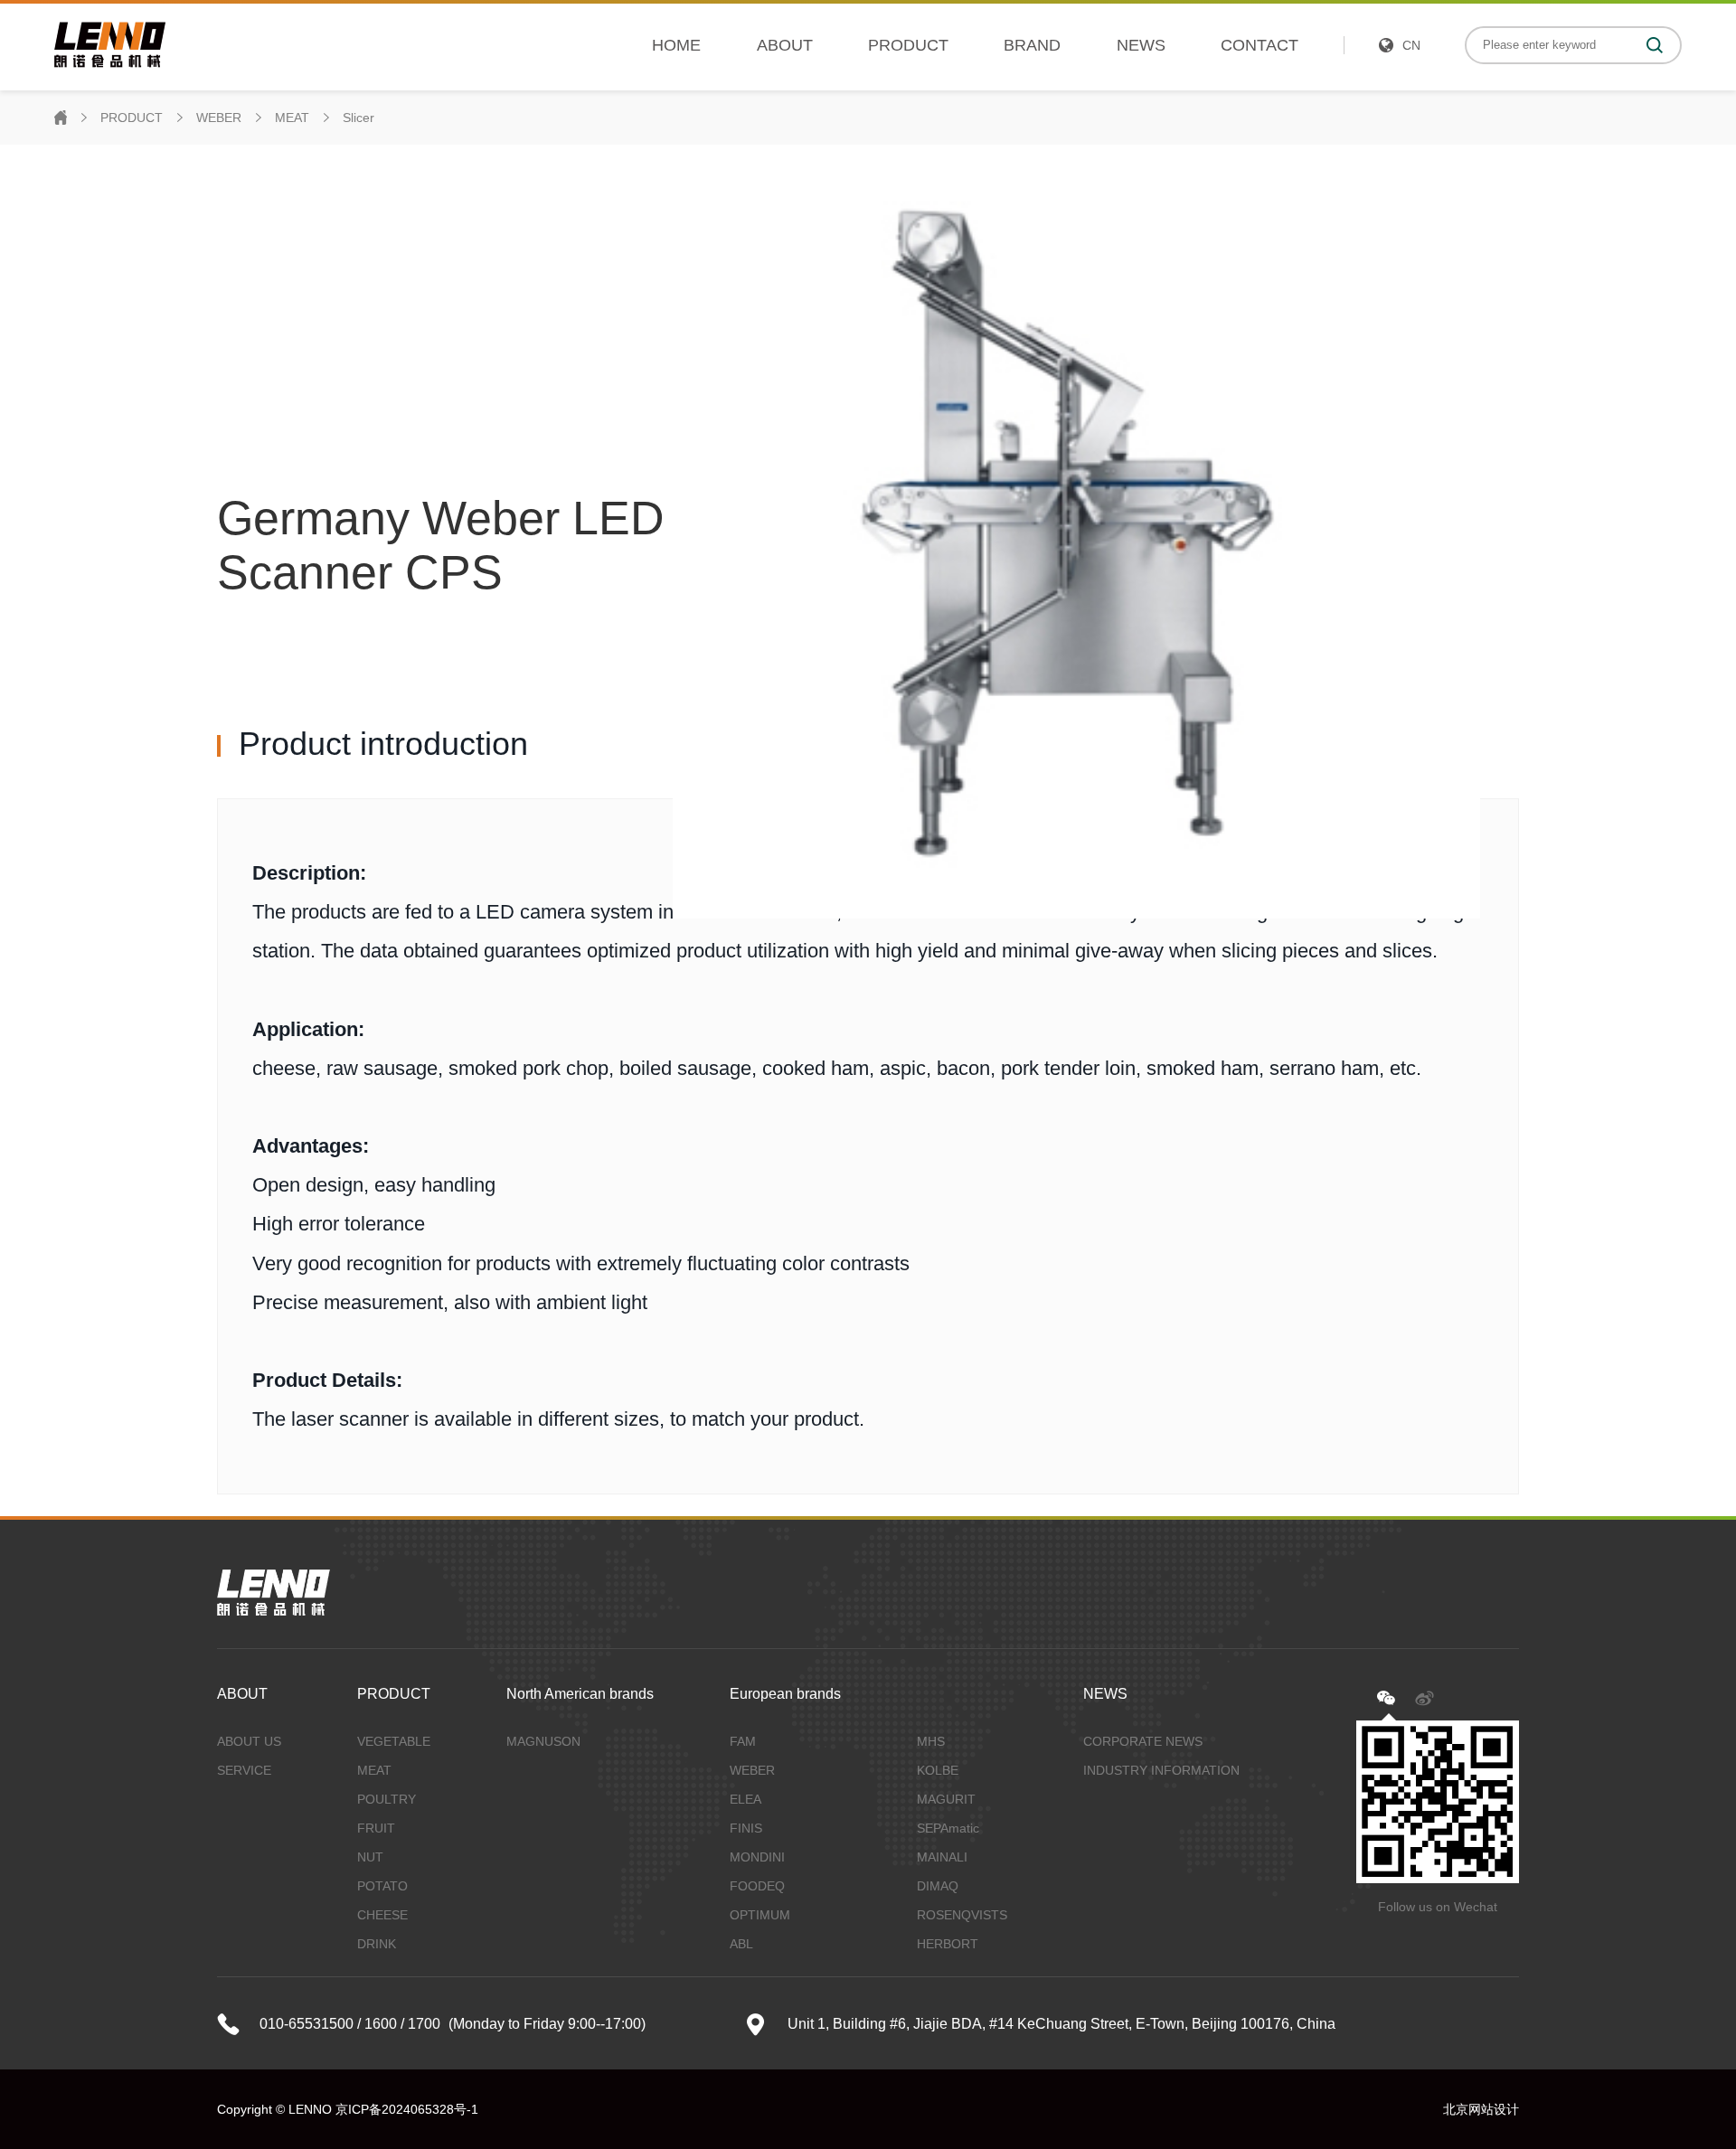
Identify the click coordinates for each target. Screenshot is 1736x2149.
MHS (931, 1741)
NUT (370, 1857)
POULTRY (387, 1799)
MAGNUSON (543, 1741)
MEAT (292, 118)
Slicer (359, 118)
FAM (743, 1741)
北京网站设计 (1481, 2109)
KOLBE (938, 1770)
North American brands (580, 1694)
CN (1411, 45)
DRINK (377, 1944)
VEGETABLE (394, 1741)
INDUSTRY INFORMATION (1161, 1770)
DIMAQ (938, 1886)
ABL (741, 1944)
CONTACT (1260, 45)
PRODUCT (908, 45)
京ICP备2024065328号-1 (407, 2109)
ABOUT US (249, 1741)
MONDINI (757, 1857)
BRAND (1032, 45)
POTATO (382, 1886)
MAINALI (942, 1857)
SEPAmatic (948, 1828)
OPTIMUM (760, 1915)
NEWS (1141, 45)
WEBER (219, 118)
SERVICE (244, 1770)
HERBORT (948, 1944)
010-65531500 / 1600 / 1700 (350, 2024)
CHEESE (382, 1915)
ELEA (745, 1799)
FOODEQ (757, 1886)
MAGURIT (946, 1799)
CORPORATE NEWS (1143, 1741)
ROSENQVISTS (962, 1915)
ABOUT (785, 45)
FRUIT (376, 1828)
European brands (785, 1694)
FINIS (746, 1828)
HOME (676, 45)
